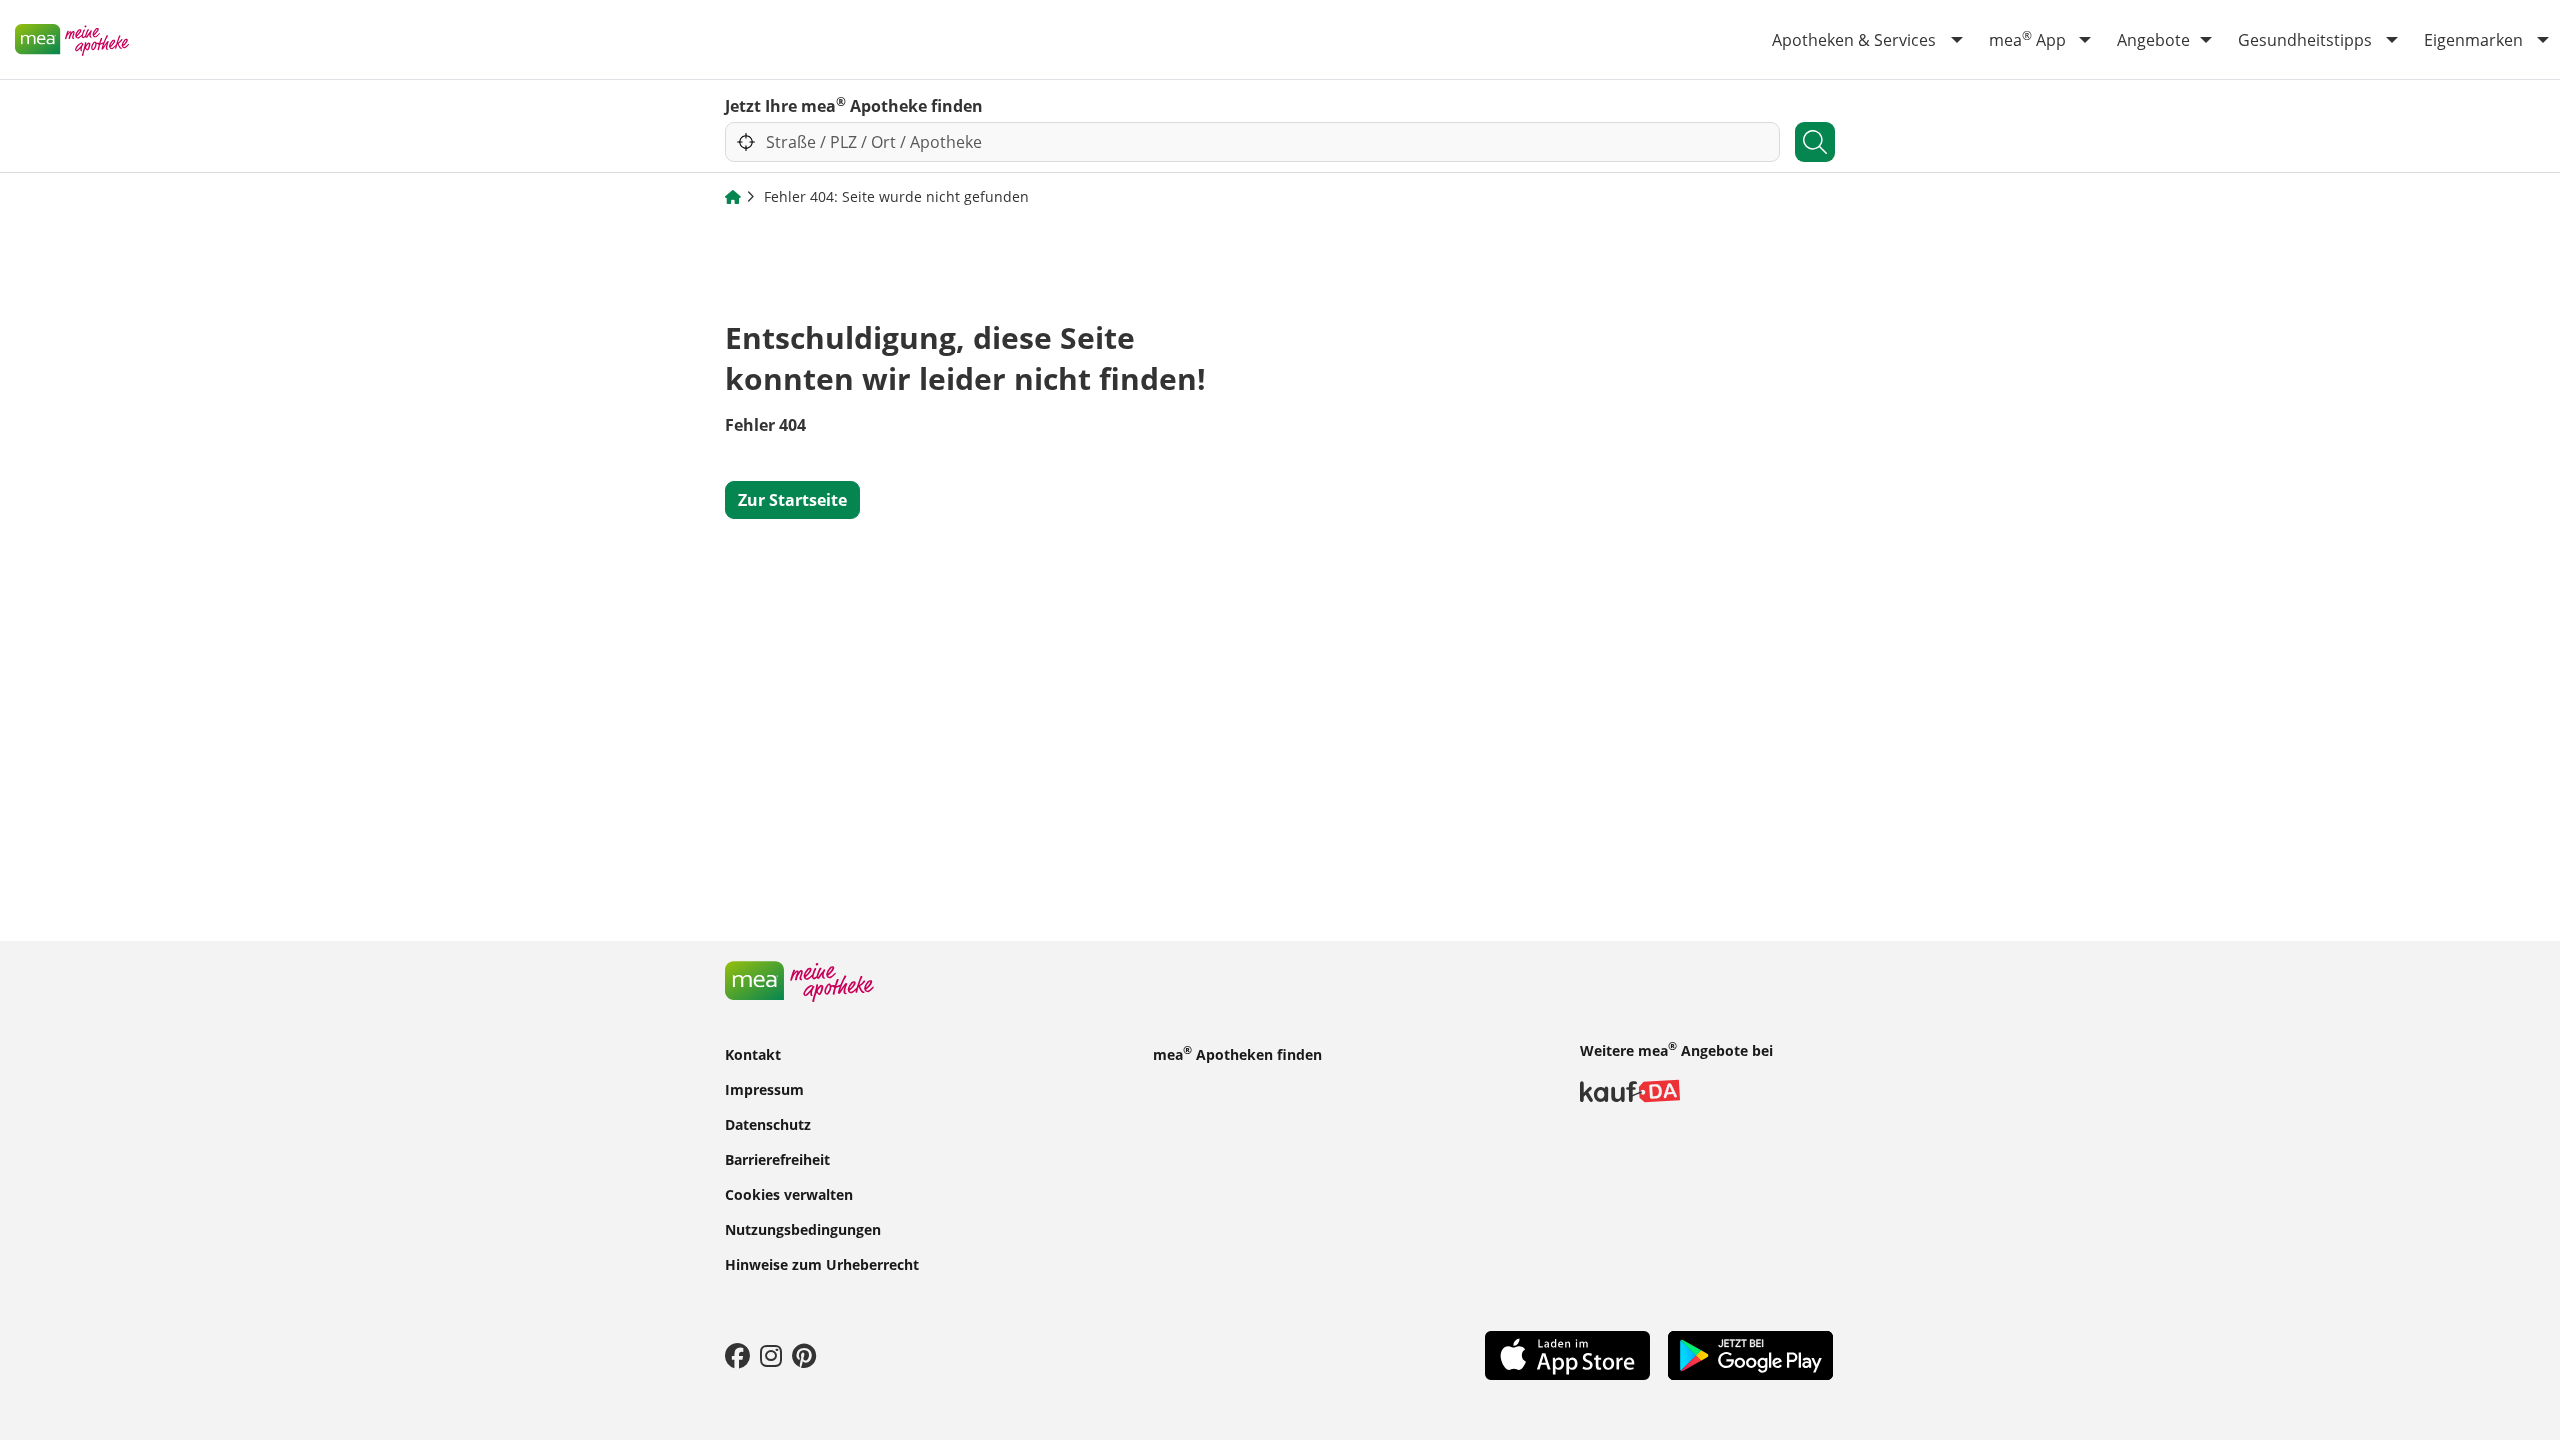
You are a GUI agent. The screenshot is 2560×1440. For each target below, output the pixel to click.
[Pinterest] (804, 1355)
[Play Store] (1750, 1354)
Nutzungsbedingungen (803, 1228)
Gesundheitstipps (2305, 40)
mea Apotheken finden (1237, 1053)
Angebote (2153, 40)
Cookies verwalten (789, 1193)
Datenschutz (768, 1123)
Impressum (764, 1088)
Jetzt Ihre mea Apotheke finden (854, 105)
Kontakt (753, 1053)
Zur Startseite (792, 500)
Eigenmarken (2473, 40)
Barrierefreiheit (777, 1158)
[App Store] (1567, 1354)
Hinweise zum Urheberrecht (822, 1263)
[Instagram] (771, 1355)
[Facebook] (737, 1355)
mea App (2027, 39)
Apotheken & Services (1854, 40)
